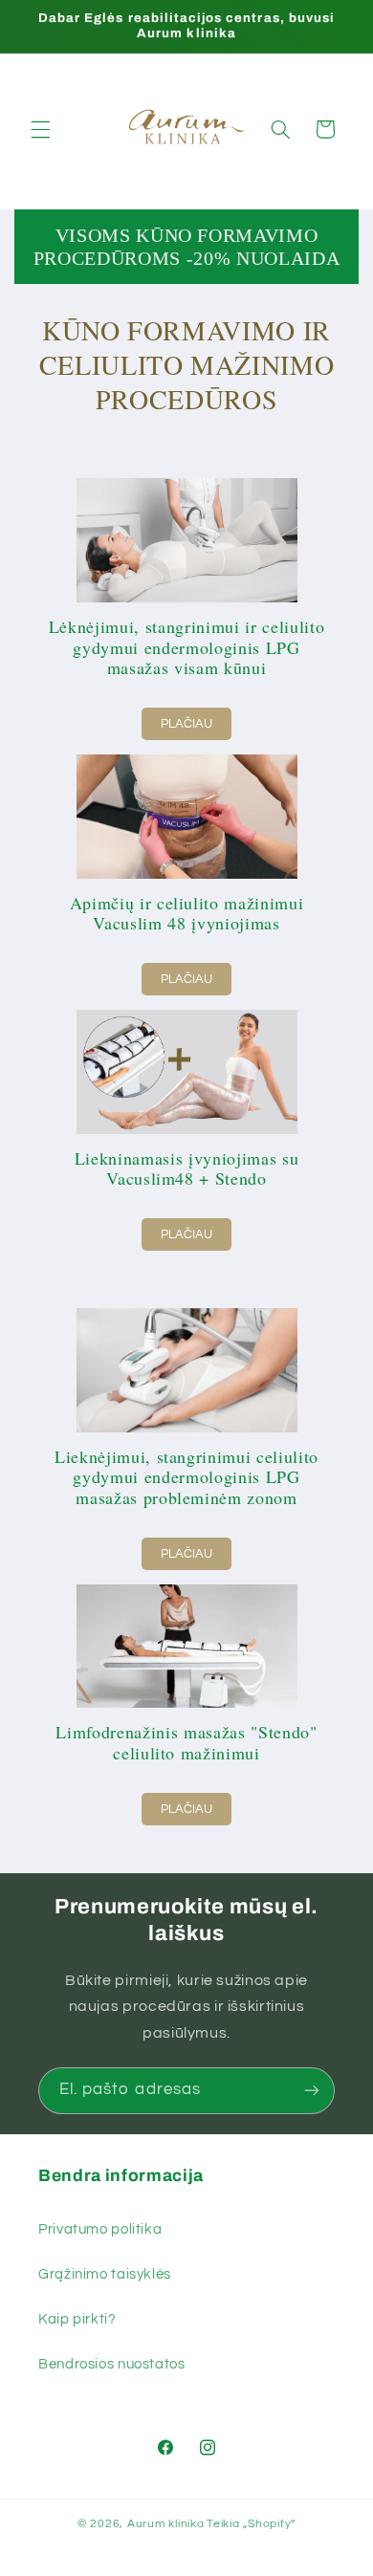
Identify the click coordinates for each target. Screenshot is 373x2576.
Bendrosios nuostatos (112, 2364)
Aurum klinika (166, 2524)
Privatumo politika (100, 2229)
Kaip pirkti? (77, 2319)
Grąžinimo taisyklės (105, 2274)
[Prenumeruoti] (312, 2091)
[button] (40, 129)
